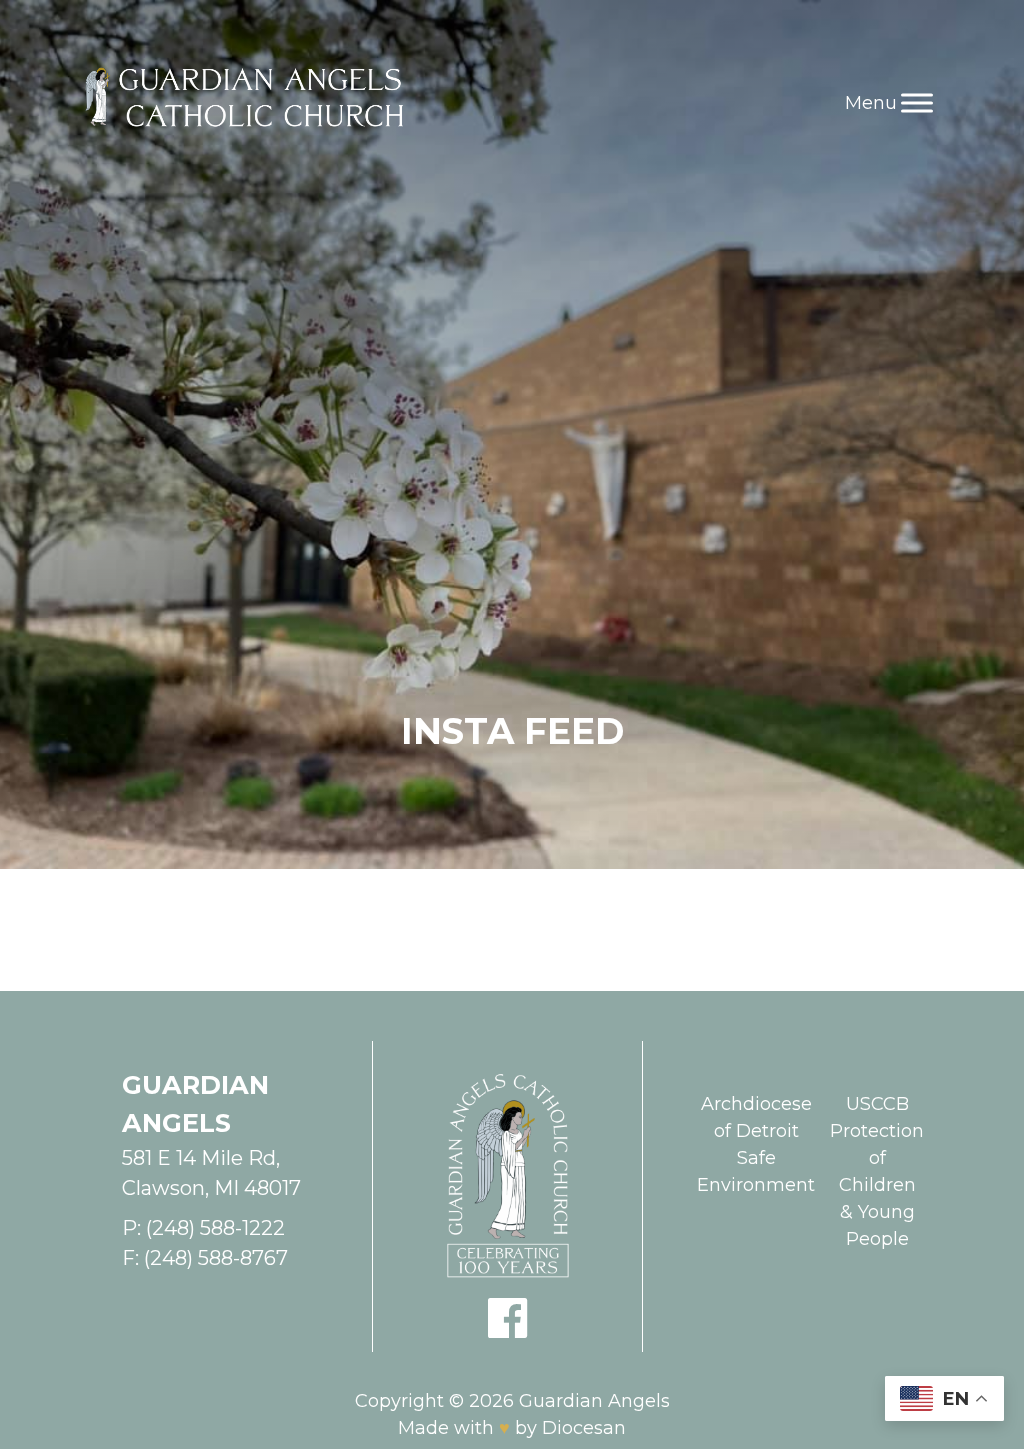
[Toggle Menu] (917, 102)
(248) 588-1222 (215, 1228)
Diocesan (584, 1428)
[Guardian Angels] (248, 103)
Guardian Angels (594, 1401)
